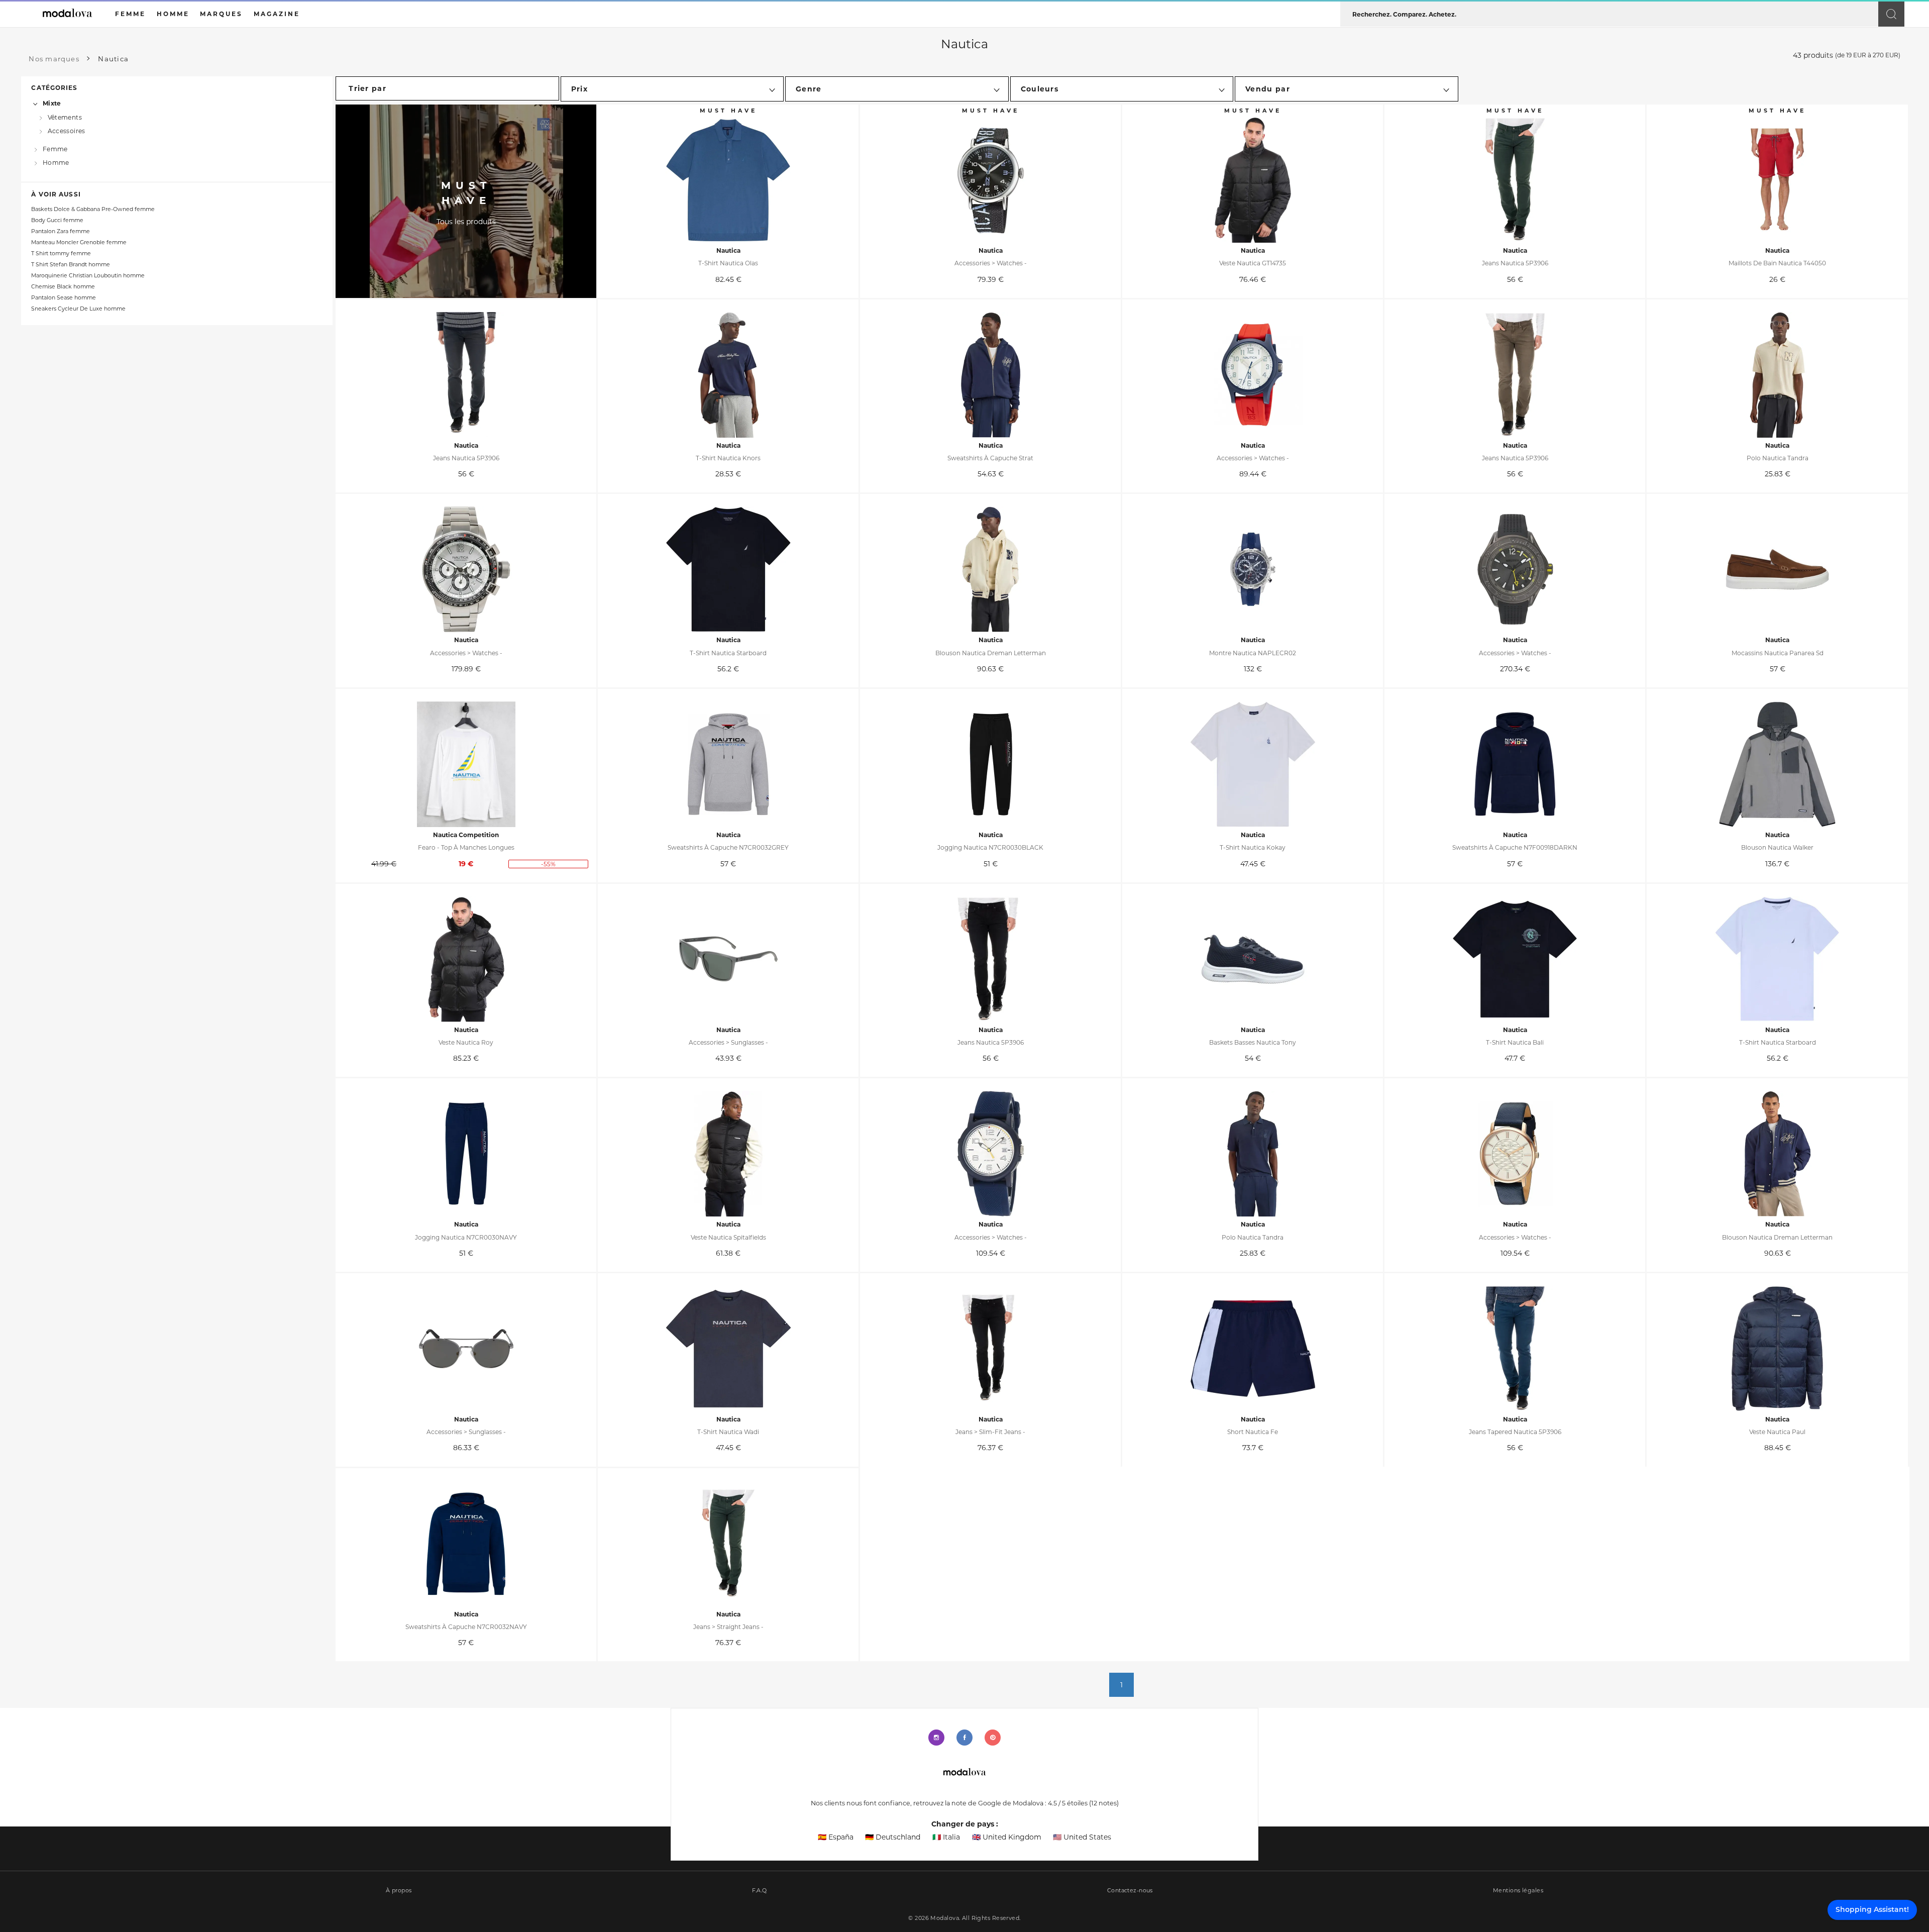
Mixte (52, 103)
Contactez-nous (1130, 1891)
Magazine (277, 14)
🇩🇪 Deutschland (893, 1837)
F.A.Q (760, 1891)
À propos (399, 1891)
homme (173, 14)
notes (1104, 1803)
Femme (55, 149)
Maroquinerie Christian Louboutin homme (88, 276)
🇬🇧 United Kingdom (1007, 1837)
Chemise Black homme (63, 287)
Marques (221, 14)
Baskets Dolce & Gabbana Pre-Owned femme (93, 209)
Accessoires (67, 131)
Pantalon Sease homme (64, 298)
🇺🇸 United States (1082, 1837)
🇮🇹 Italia (946, 1837)
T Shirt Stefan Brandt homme (71, 265)
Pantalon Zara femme (61, 231)
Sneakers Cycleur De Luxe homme (78, 309)
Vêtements (65, 117)
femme (130, 14)
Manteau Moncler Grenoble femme (79, 242)
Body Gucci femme (57, 220)
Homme (56, 163)
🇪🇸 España (836, 1837)
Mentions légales (1518, 1891)
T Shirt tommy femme (61, 253)
